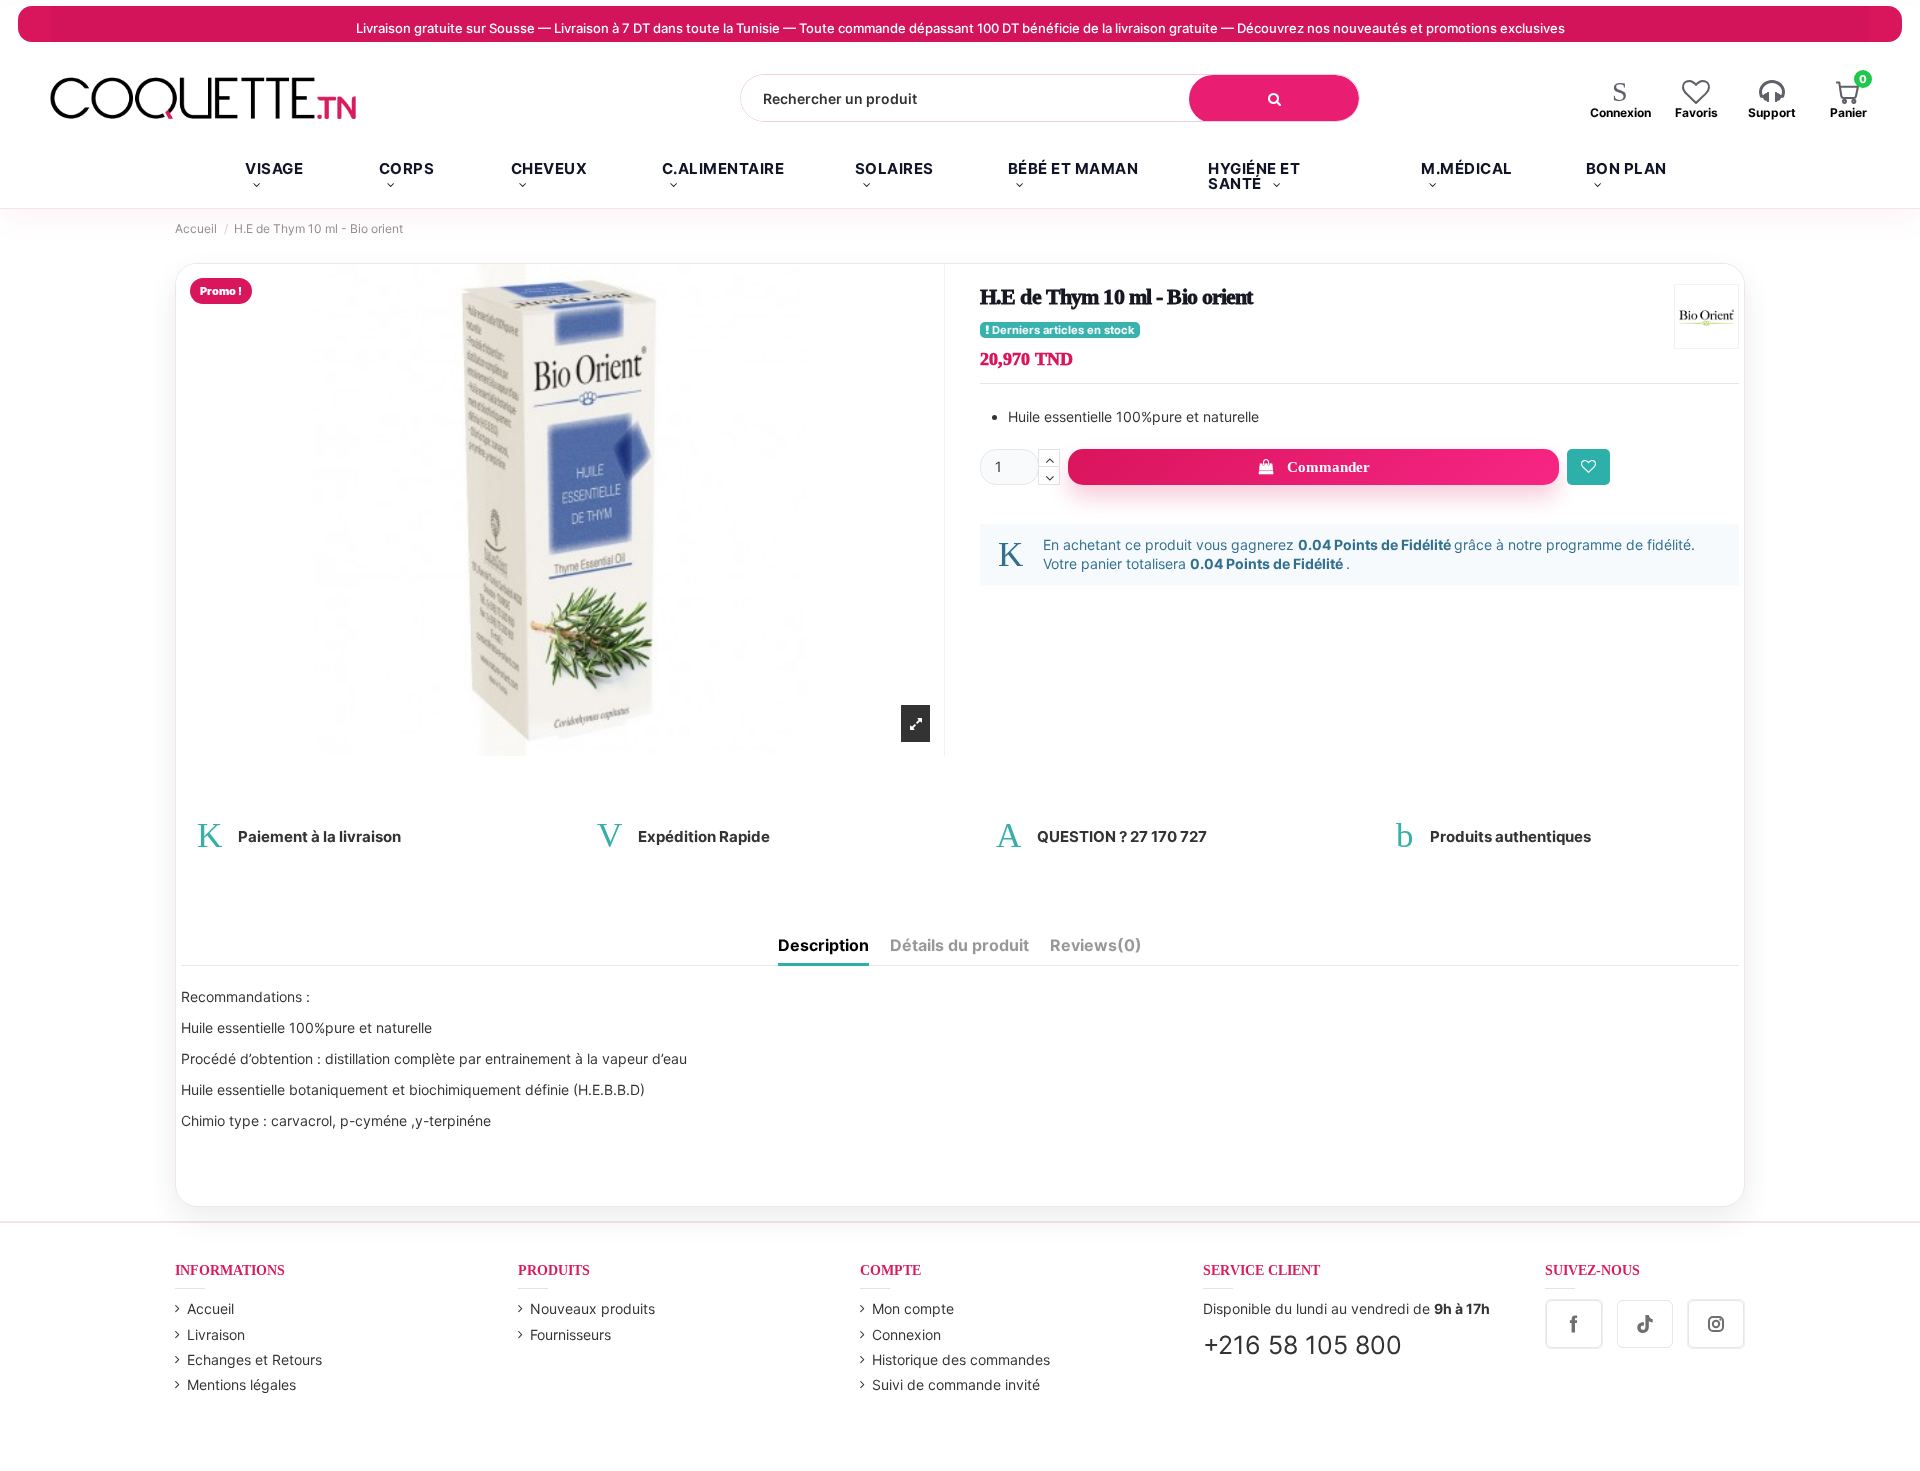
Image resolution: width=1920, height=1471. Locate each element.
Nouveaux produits (592, 1308)
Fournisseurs (570, 1334)
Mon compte (913, 1308)
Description (823, 945)
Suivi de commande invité (956, 1384)
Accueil (210, 1308)
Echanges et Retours (254, 1359)
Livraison (216, 1334)
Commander (1328, 467)
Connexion (906, 1334)
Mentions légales (241, 1384)
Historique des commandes (961, 1359)
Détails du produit (959, 945)
